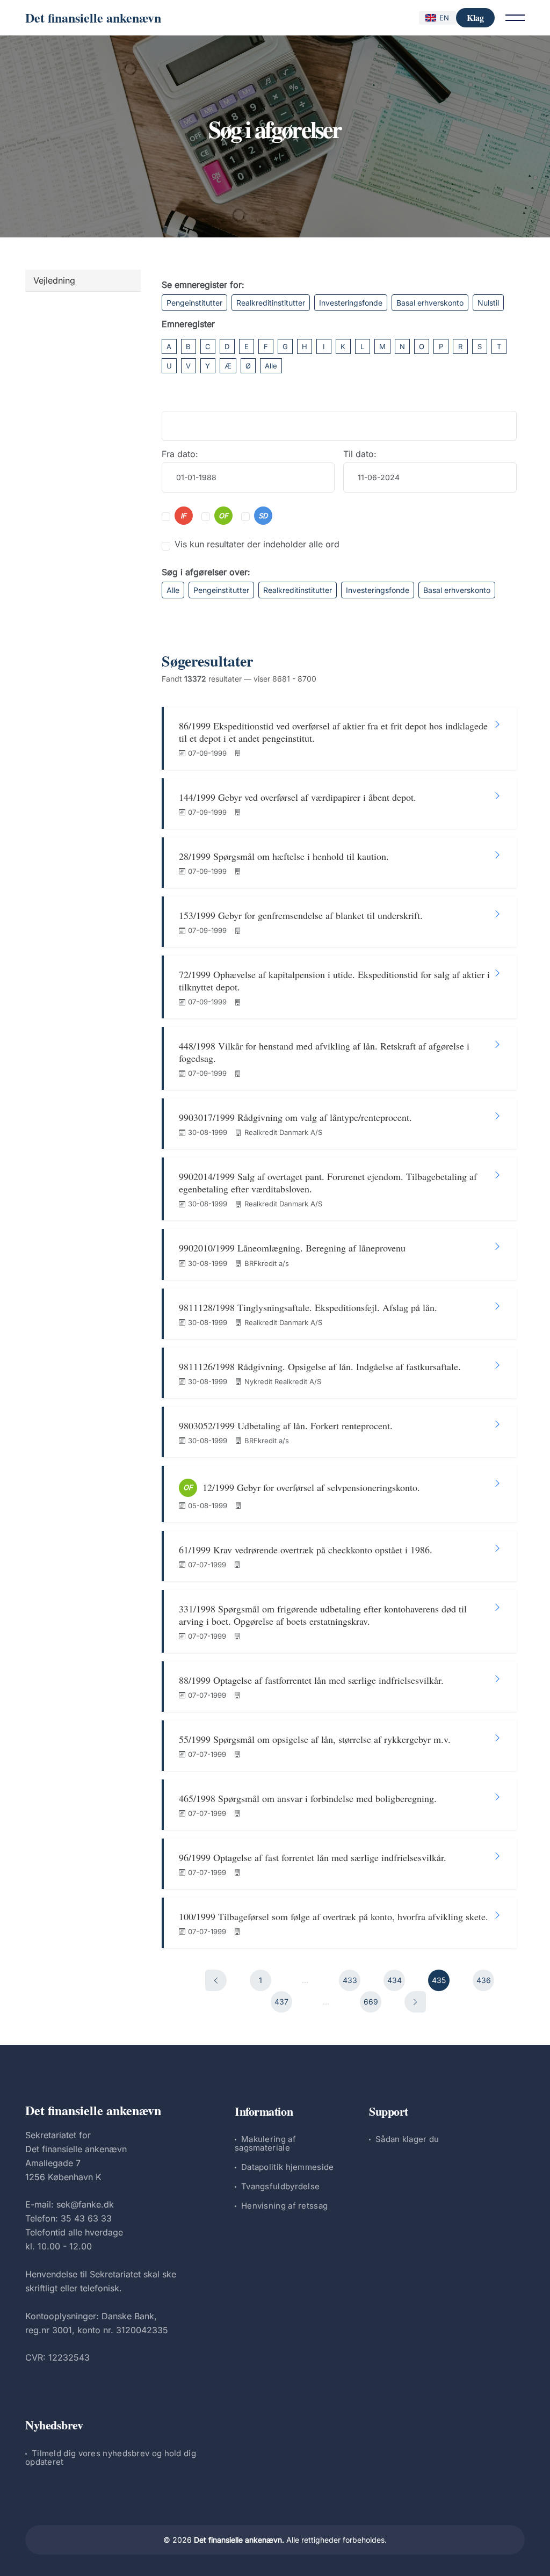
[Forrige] (216, 1980)
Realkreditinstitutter (271, 303)
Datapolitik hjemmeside (288, 2167)
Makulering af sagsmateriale (265, 2143)
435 (439, 1980)
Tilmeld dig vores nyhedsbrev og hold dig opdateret (111, 2458)
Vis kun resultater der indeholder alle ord (257, 544)
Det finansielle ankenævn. (239, 2540)
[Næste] (415, 2002)
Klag (475, 17)
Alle (271, 366)
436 (484, 1980)
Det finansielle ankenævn (93, 17)
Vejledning (54, 280)
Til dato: (360, 454)
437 (281, 2002)
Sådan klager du (407, 2139)
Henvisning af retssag (284, 2206)
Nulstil (488, 303)
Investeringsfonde (351, 303)
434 (395, 1980)
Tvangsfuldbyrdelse (280, 2186)
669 (371, 2002)
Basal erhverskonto (430, 303)
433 (350, 1980)
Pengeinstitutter (194, 303)
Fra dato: (180, 454)
